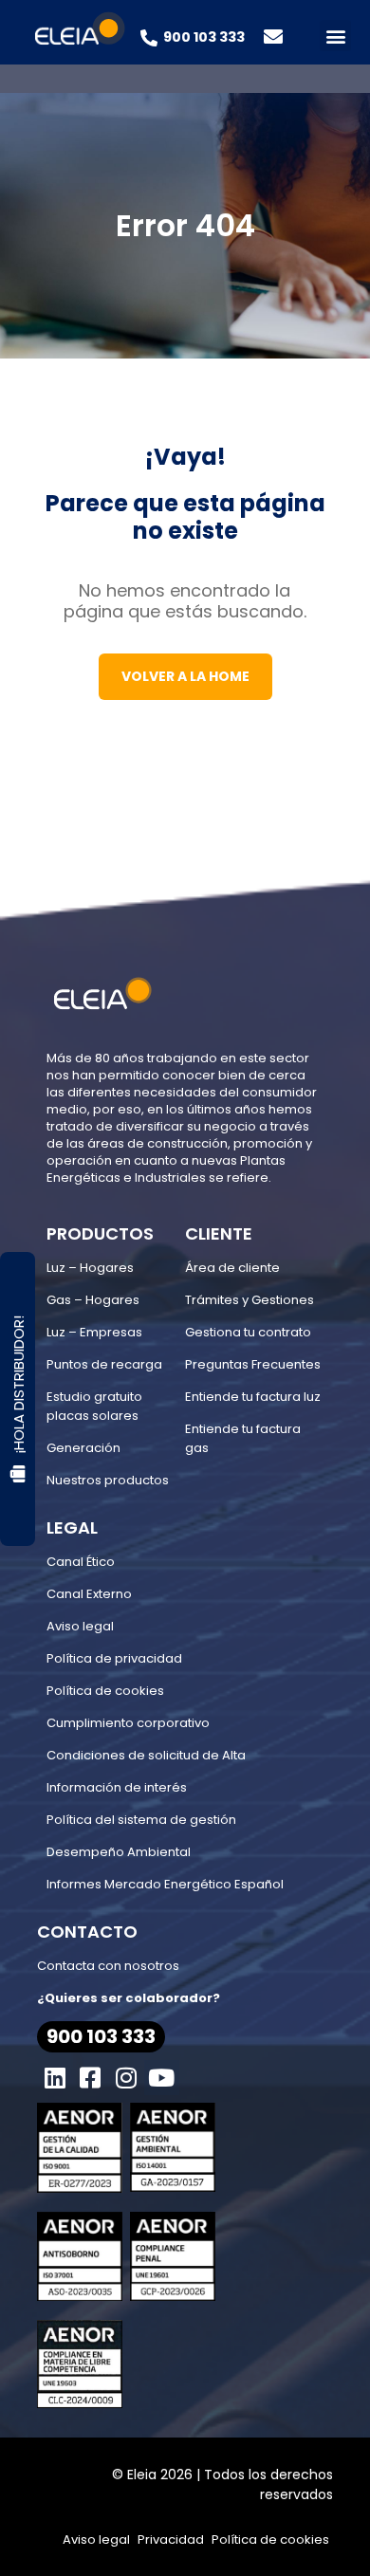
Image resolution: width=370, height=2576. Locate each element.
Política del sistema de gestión (141, 1820)
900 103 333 (204, 37)
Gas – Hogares (93, 1300)
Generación (83, 1448)
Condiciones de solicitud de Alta (146, 1755)
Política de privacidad (114, 1658)
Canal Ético (81, 1562)
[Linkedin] (55, 2078)
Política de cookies (105, 1691)
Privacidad (171, 2539)
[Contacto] (273, 37)
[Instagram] (126, 2078)
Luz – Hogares (90, 1268)
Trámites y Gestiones (250, 1300)
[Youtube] (162, 2078)
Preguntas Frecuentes (253, 1364)
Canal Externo (89, 1594)
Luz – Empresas (94, 1332)
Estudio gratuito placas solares (94, 1406)
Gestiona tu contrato (248, 1332)
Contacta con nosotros (108, 1966)
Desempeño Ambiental (119, 1852)
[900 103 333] (149, 38)
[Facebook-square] (91, 2078)
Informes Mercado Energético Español (165, 1884)
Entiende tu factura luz (253, 1397)
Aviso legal (80, 1626)
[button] (335, 36)
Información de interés (117, 1787)
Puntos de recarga (104, 1364)
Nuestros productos (108, 1480)
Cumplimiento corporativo (128, 1723)
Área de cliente (232, 1268)
